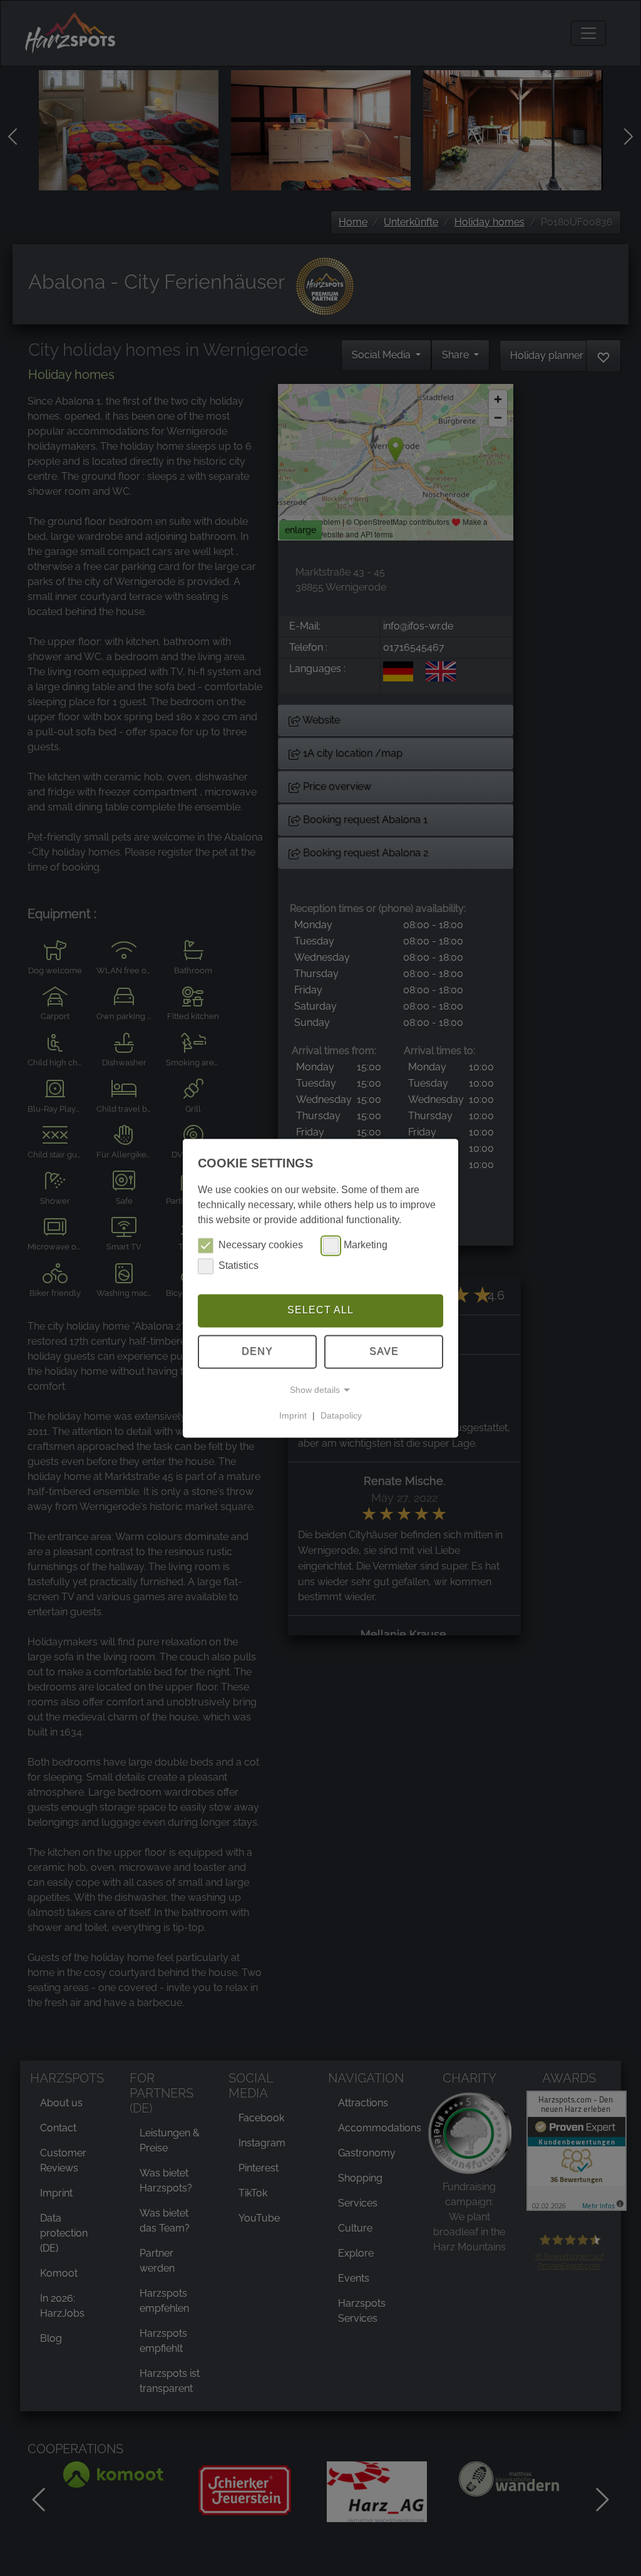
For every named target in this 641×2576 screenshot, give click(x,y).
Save (384, 1351)
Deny (257, 1351)
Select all (320, 1311)
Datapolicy (341, 1415)
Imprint (293, 1415)
